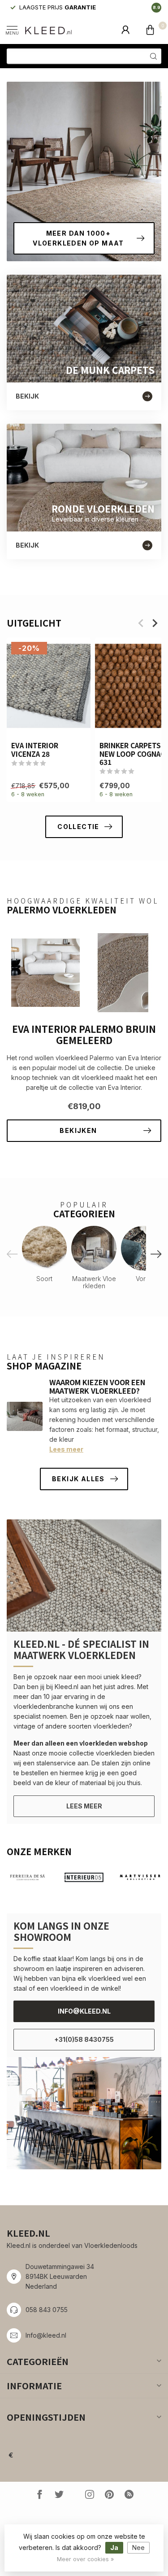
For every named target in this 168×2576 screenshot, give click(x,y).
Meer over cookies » (85, 2559)
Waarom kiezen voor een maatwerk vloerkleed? (97, 1386)
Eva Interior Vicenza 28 (35, 749)
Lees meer (66, 1449)
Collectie (78, 827)
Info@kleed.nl (46, 2335)
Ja (114, 2547)
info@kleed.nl (84, 2011)
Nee (138, 2547)
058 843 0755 (47, 2310)
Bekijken (78, 1130)
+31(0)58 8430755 (84, 2039)
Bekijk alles (78, 1479)
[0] (150, 30)
